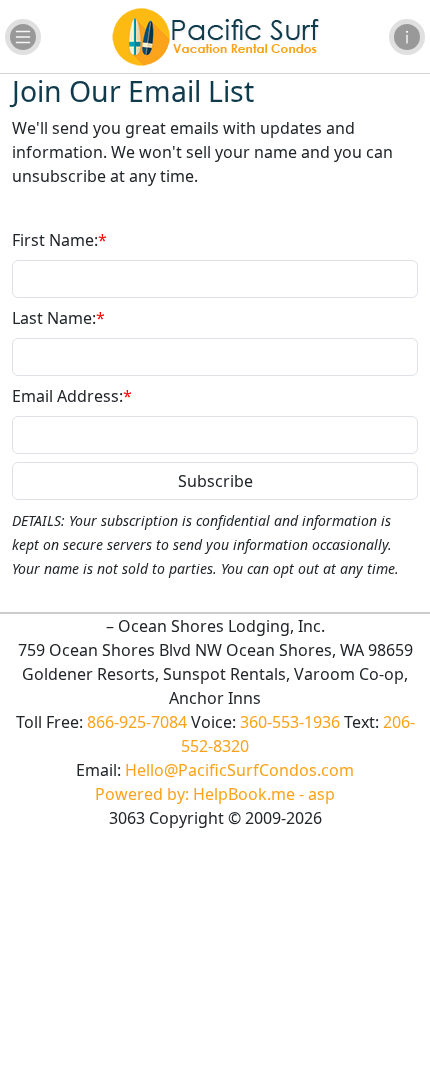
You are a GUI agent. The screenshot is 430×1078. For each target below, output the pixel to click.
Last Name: (58, 318)
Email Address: (72, 396)
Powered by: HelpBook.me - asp (215, 794)
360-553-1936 (290, 722)
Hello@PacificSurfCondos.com (239, 770)
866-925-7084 (137, 722)
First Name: (59, 240)
